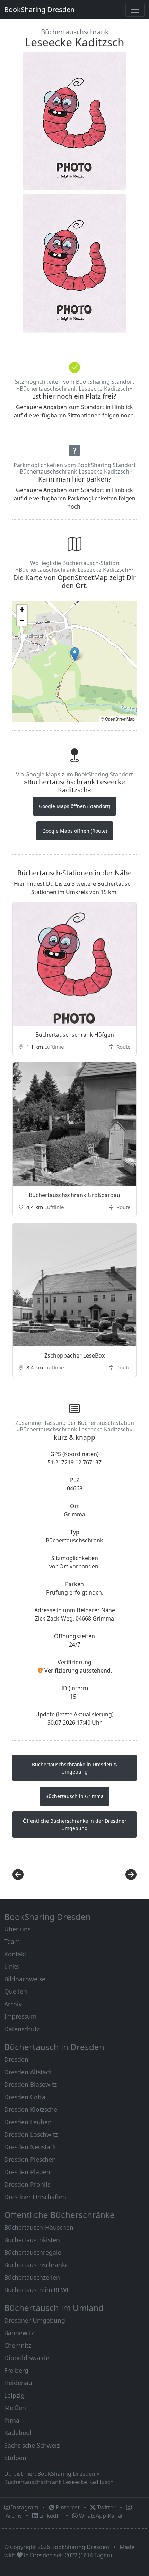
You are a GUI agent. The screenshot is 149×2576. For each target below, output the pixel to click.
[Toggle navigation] (135, 10)
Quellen (16, 1991)
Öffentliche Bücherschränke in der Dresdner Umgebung (75, 1825)
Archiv (13, 2004)
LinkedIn (50, 2516)
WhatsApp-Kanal (100, 2516)
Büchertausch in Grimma (74, 1796)
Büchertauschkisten (32, 2240)
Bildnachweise (25, 1979)
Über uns (17, 1929)
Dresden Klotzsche (31, 2109)
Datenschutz (22, 2029)
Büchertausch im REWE (37, 2290)
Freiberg (16, 2370)
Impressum (20, 2016)
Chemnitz (18, 2345)
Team (12, 1941)
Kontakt (15, 1954)
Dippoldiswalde (27, 2358)
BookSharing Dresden (39, 10)
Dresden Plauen (27, 2172)
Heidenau (18, 2383)
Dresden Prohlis (27, 2184)
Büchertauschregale (33, 2252)
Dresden (16, 2059)
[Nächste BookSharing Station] (108, 1874)
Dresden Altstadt (28, 2072)
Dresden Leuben (28, 2122)
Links (11, 1966)
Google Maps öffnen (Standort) (74, 806)
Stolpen (15, 2458)
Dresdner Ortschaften (35, 2197)
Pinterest (67, 2507)
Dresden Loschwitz (31, 2134)
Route (123, 1047)
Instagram (24, 2507)
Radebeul (18, 2433)
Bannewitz (19, 2333)
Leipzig (14, 2395)
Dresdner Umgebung (35, 2320)
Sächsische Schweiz (32, 2445)
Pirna (12, 2420)
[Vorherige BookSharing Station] (41, 1874)
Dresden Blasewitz (30, 2084)
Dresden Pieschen (30, 2159)
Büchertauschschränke (36, 2265)
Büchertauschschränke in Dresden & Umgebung (74, 1768)
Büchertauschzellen (32, 2277)
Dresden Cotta (25, 2097)
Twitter (106, 2507)
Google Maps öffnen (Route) (75, 831)
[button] (75, 654)
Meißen (15, 2408)
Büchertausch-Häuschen (39, 2227)
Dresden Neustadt (30, 2147)
